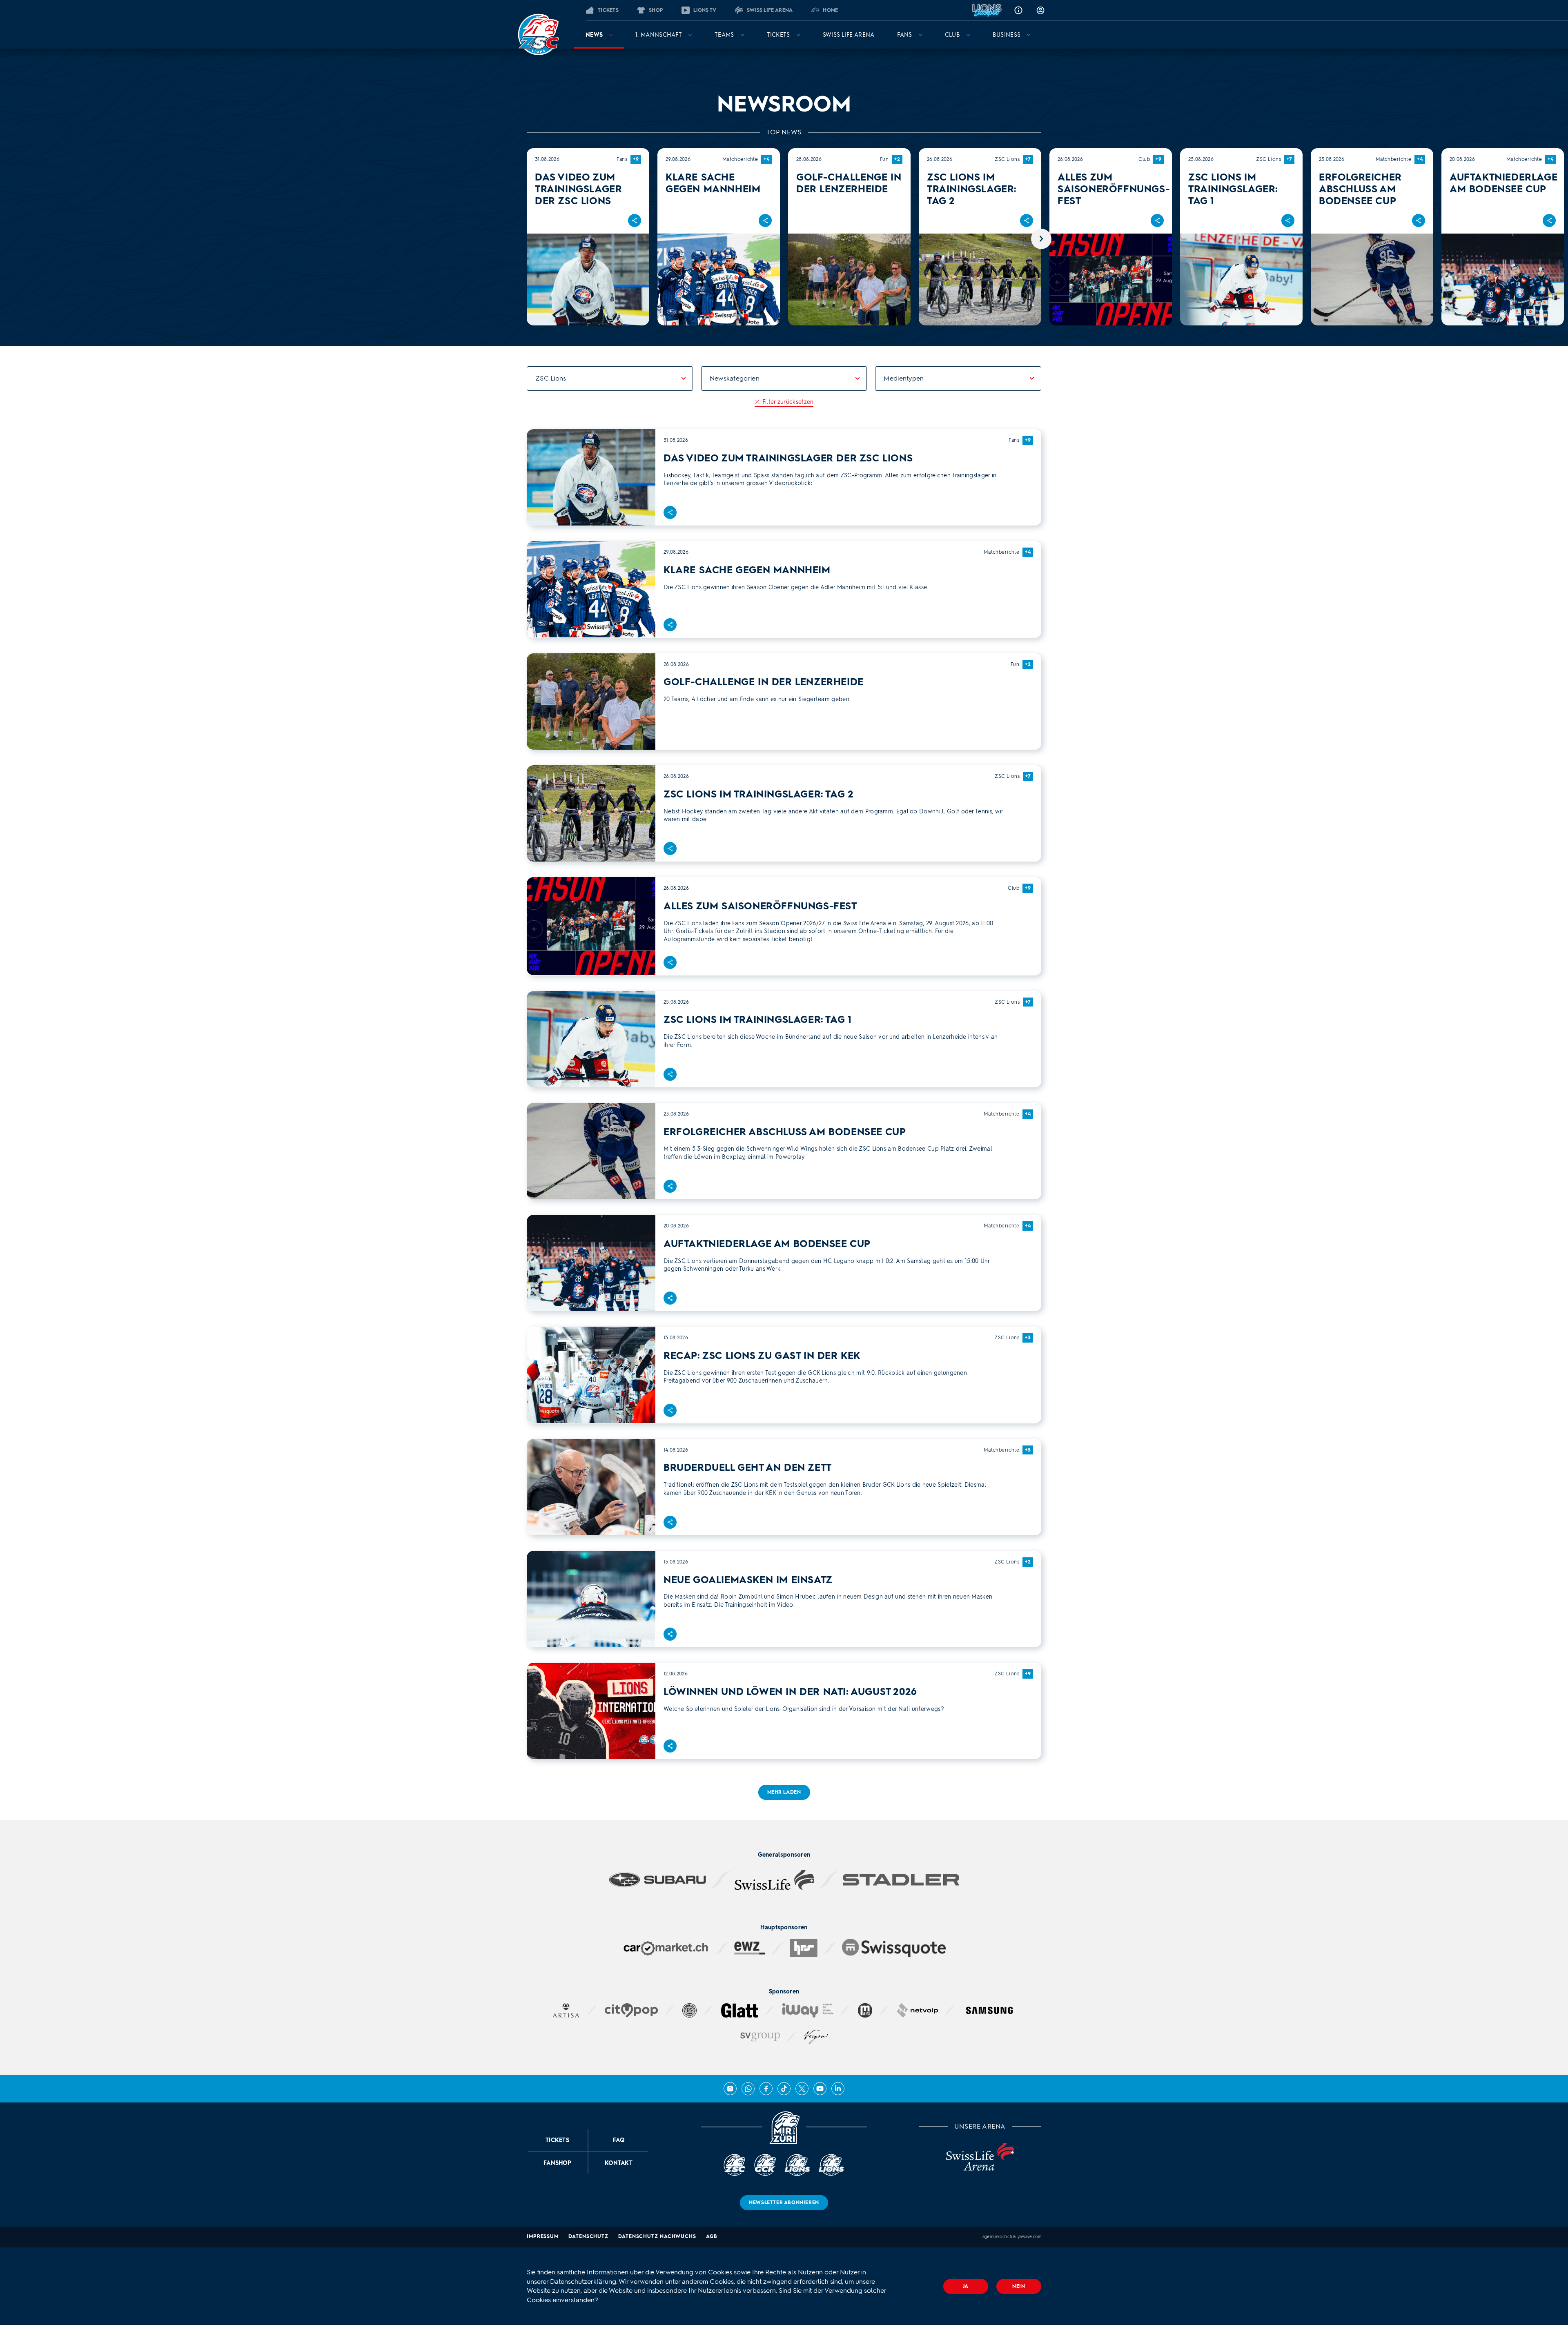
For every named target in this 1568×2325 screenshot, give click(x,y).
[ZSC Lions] (538, 34)
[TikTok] (784, 2089)
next (1041, 239)
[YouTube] (820, 2089)
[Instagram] (730, 2089)
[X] (802, 2089)
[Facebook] (766, 2089)
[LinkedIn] (838, 2089)
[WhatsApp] (748, 2089)
